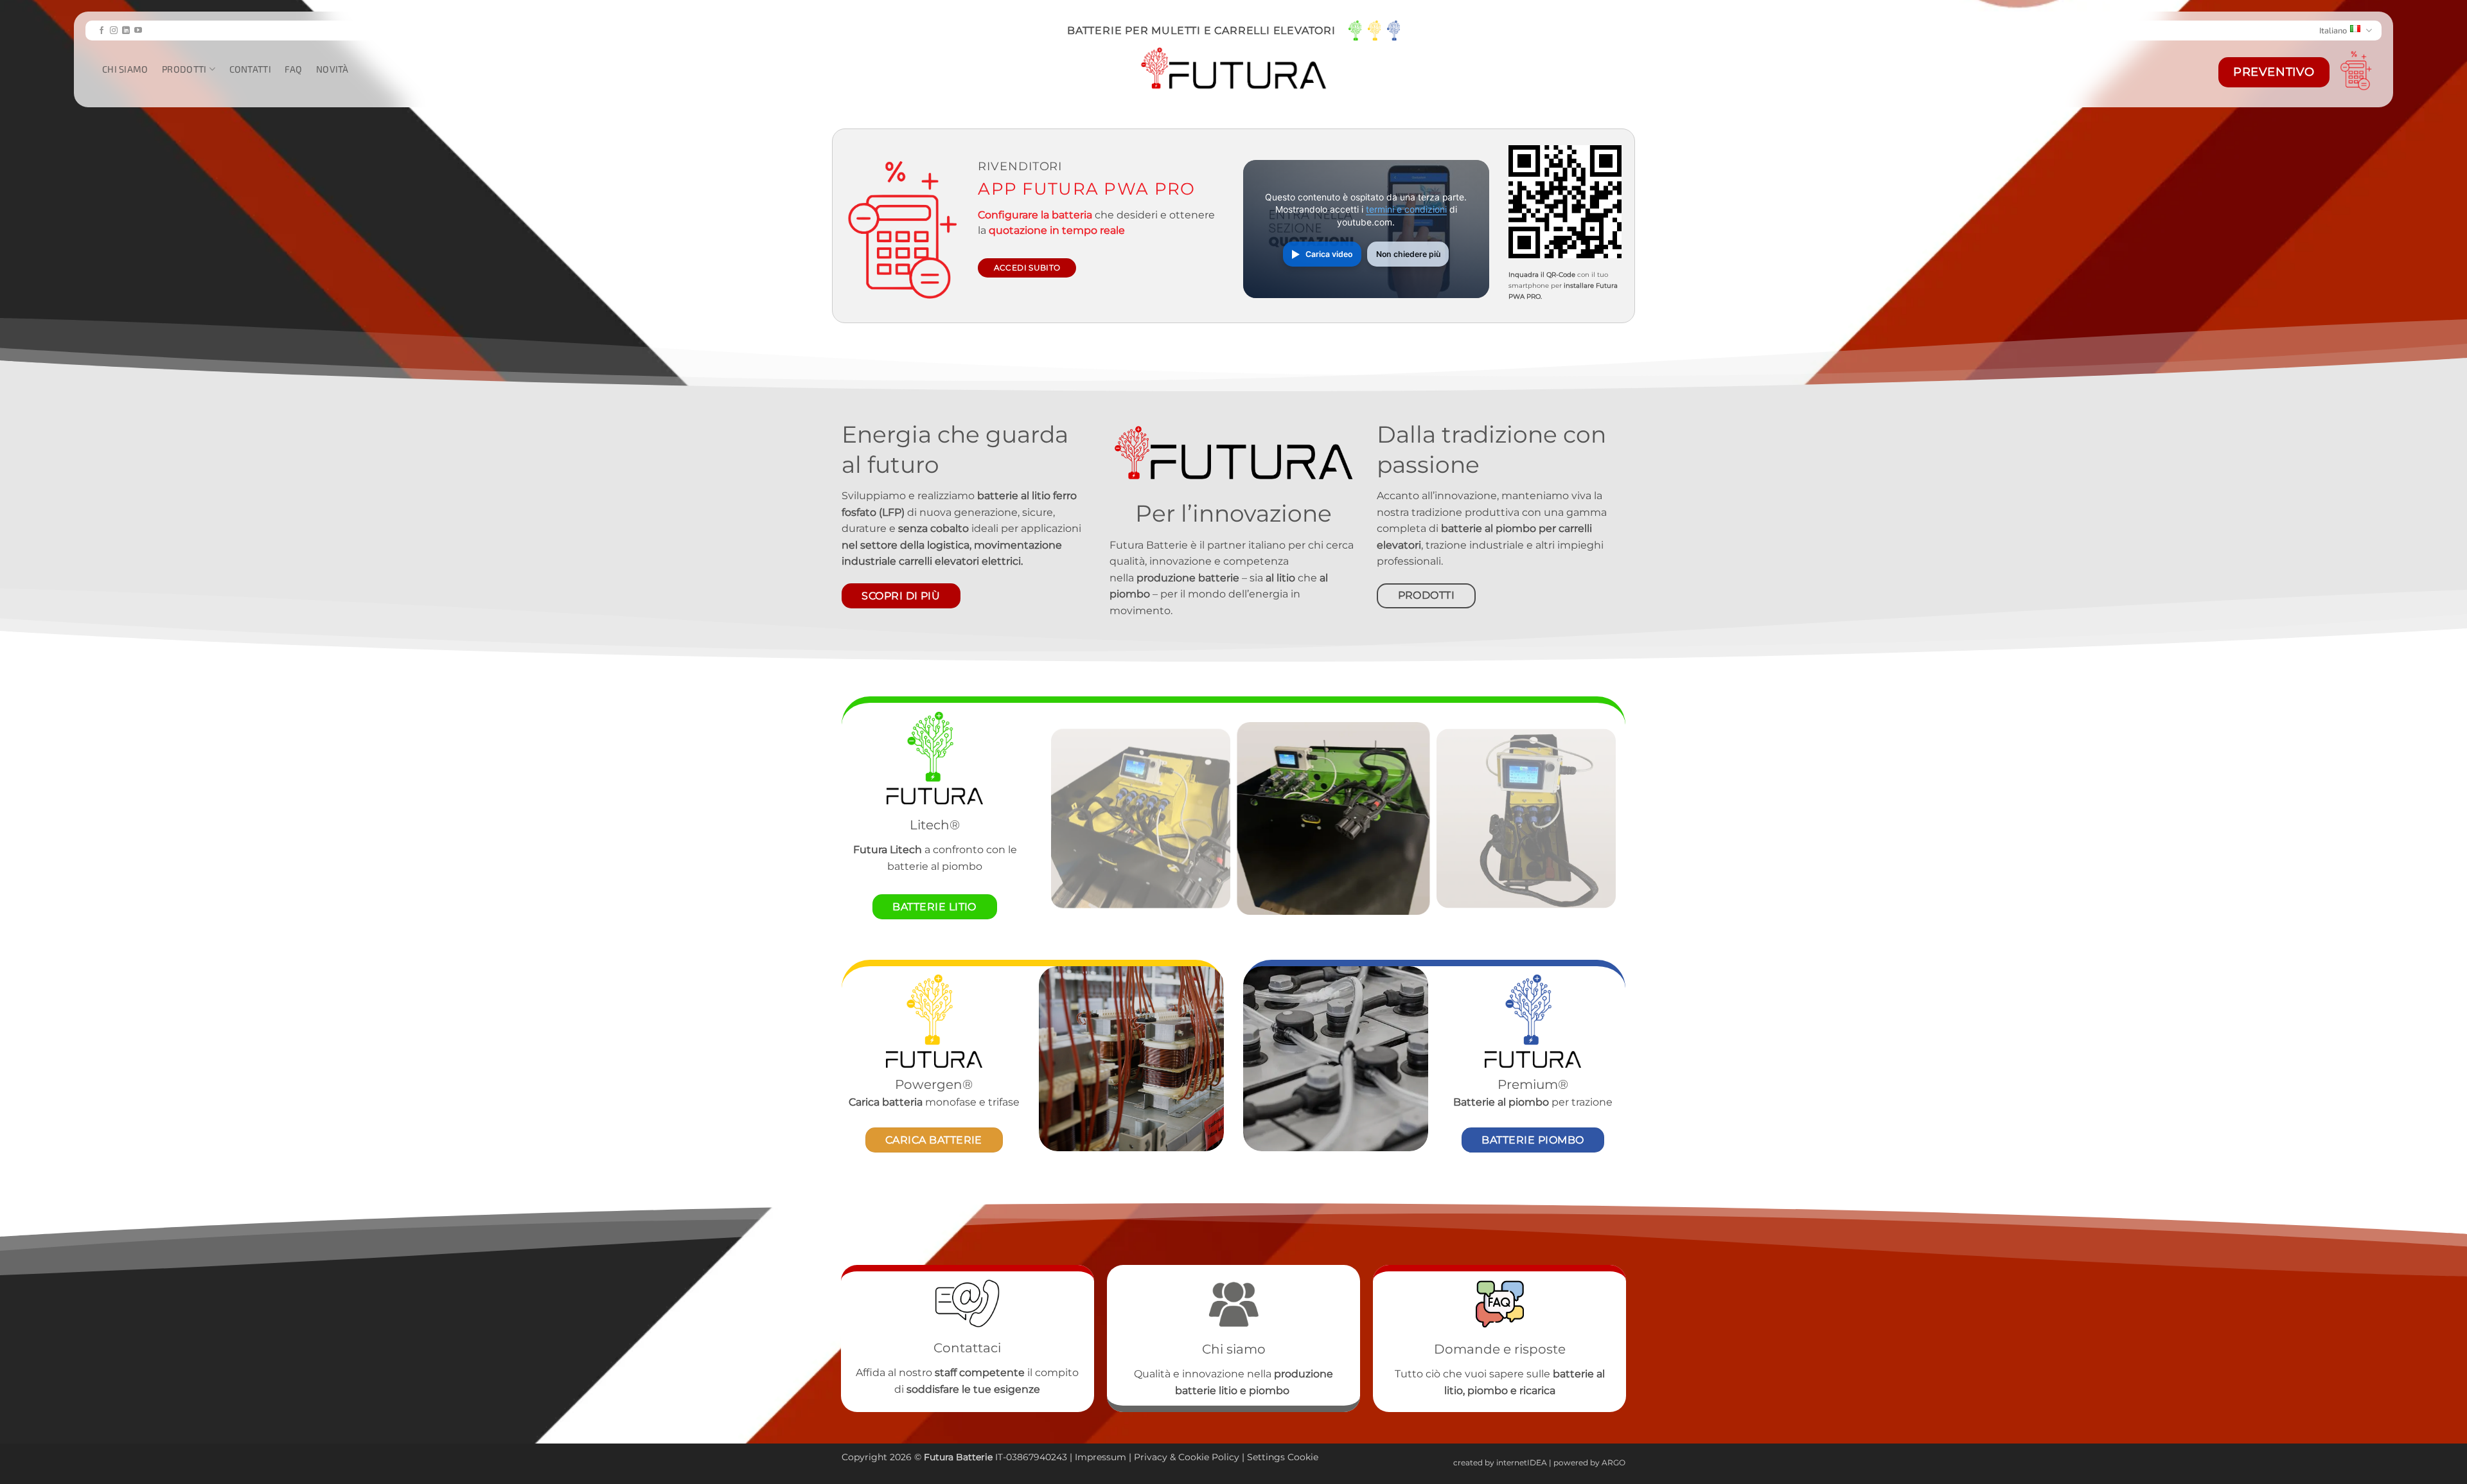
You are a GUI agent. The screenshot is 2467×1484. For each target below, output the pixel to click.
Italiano (2333, 30)
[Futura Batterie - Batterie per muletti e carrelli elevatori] (1233, 69)
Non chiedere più (1408, 254)
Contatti (250, 69)
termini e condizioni (1406, 209)
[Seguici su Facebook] (102, 31)
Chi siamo (125, 69)
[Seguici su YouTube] (138, 31)
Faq (293, 69)
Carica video (1329, 254)
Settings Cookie (1283, 1457)
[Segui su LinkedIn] (126, 31)
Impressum (1101, 1457)
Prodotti (184, 69)
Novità (332, 69)
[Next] (1598, 818)
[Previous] (1068, 818)
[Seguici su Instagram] (114, 31)
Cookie (1194, 1457)
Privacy (1152, 1457)
